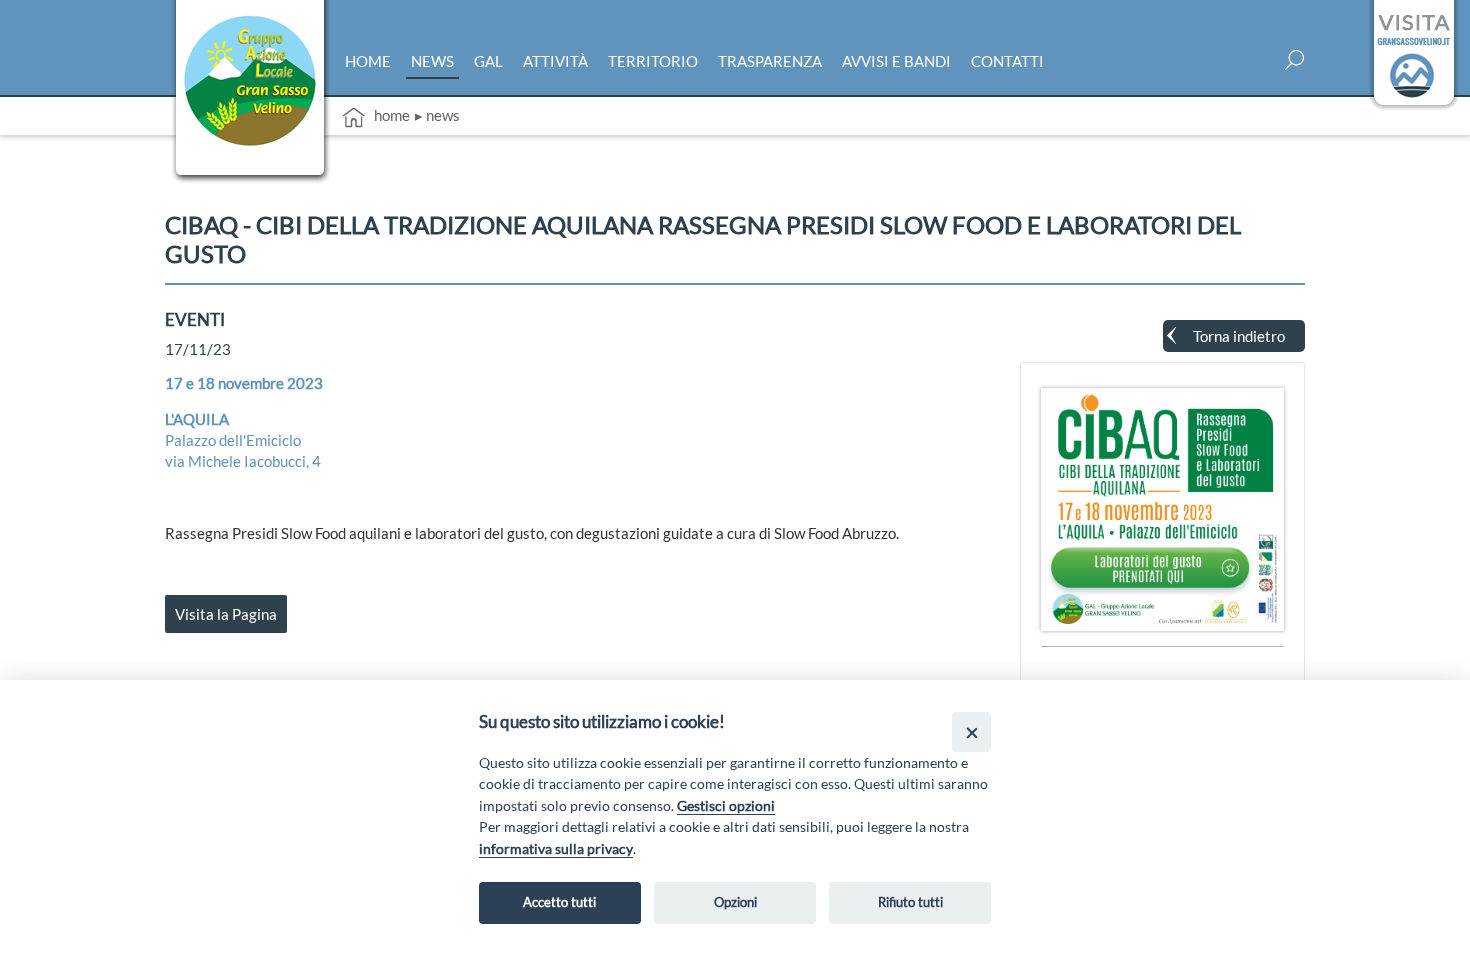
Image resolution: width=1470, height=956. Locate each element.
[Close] (971, 731)
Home (368, 61)
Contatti (1007, 61)
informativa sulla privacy (556, 848)
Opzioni (735, 902)
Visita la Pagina (226, 614)
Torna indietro (1239, 336)
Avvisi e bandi (896, 61)
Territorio (653, 61)
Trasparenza (770, 61)
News (432, 61)
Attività (555, 61)
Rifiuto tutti (910, 902)
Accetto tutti (559, 902)
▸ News (437, 115)
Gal (488, 61)
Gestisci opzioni (726, 805)
